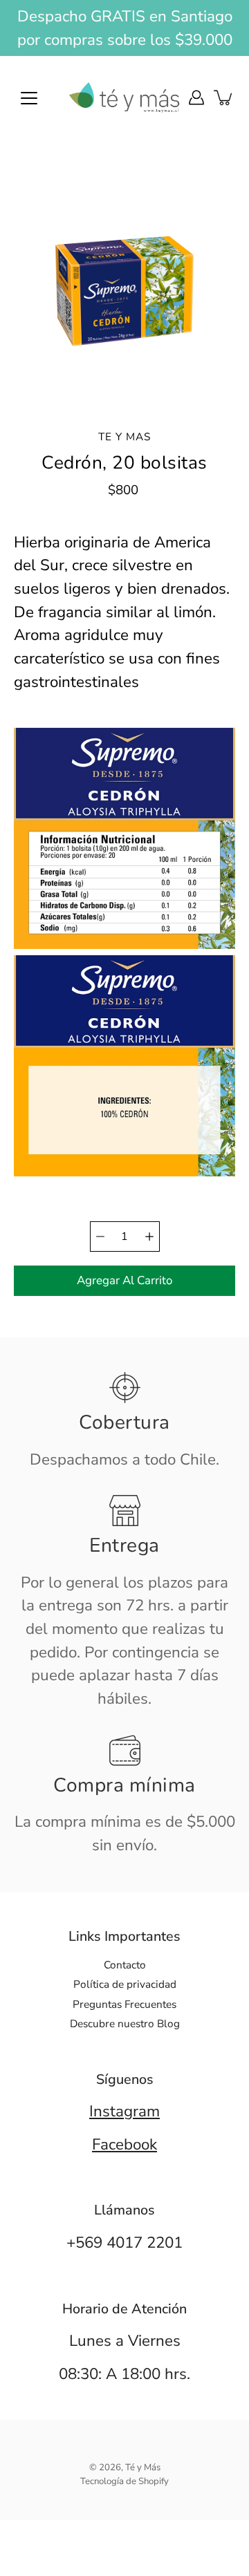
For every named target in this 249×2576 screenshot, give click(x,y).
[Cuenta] (196, 97)
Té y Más (143, 2467)
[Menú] (29, 98)
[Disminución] (100, 1237)
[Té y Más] (124, 97)
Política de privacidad (125, 1984)
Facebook (124, 2144)
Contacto (125, 1965)
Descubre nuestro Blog (125, 2023)
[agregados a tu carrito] (224, 97)
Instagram (124, 2111)
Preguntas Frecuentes (124, 2004)
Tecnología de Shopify (124, 2481)
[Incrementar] (149, 1237)
